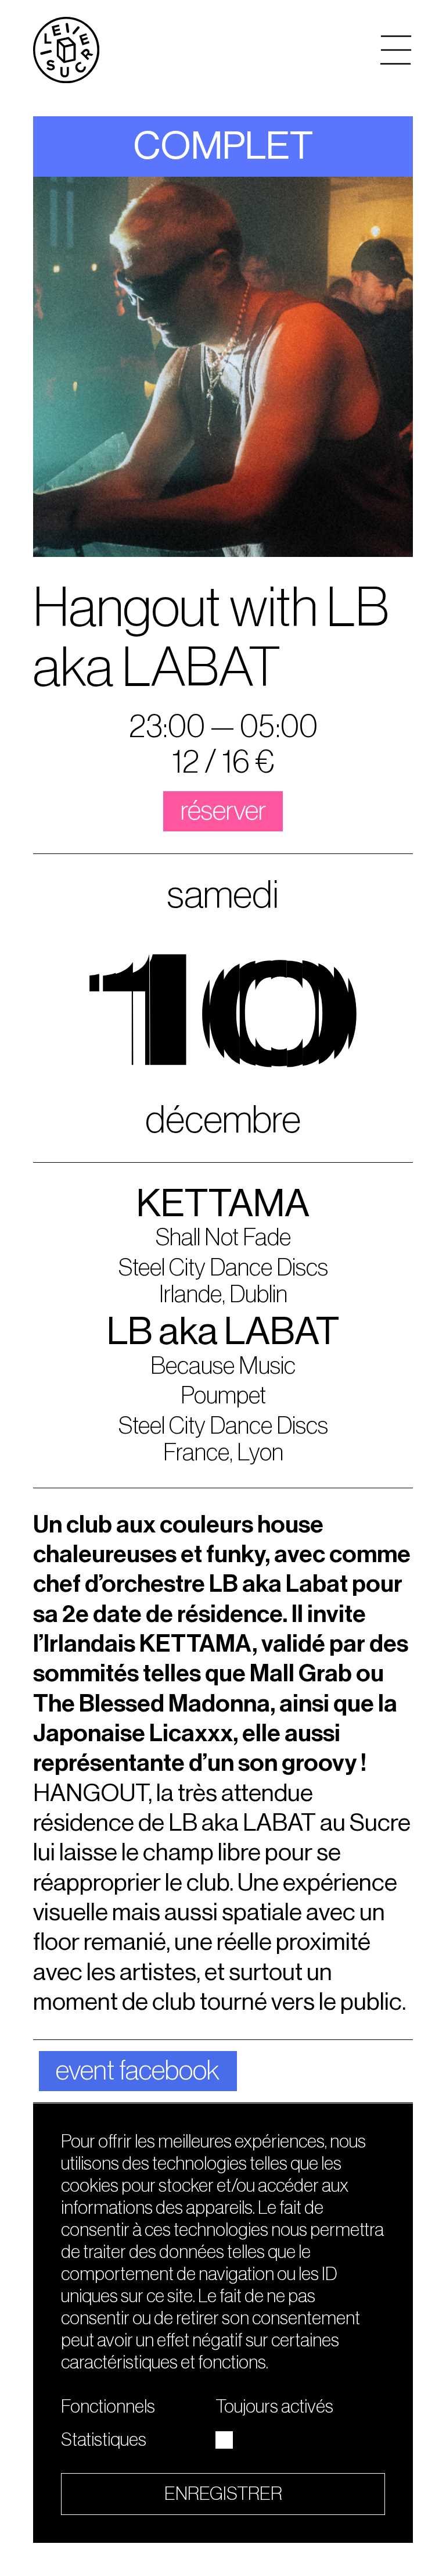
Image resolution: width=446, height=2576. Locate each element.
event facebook (138, 2071)
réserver (223, 811)
